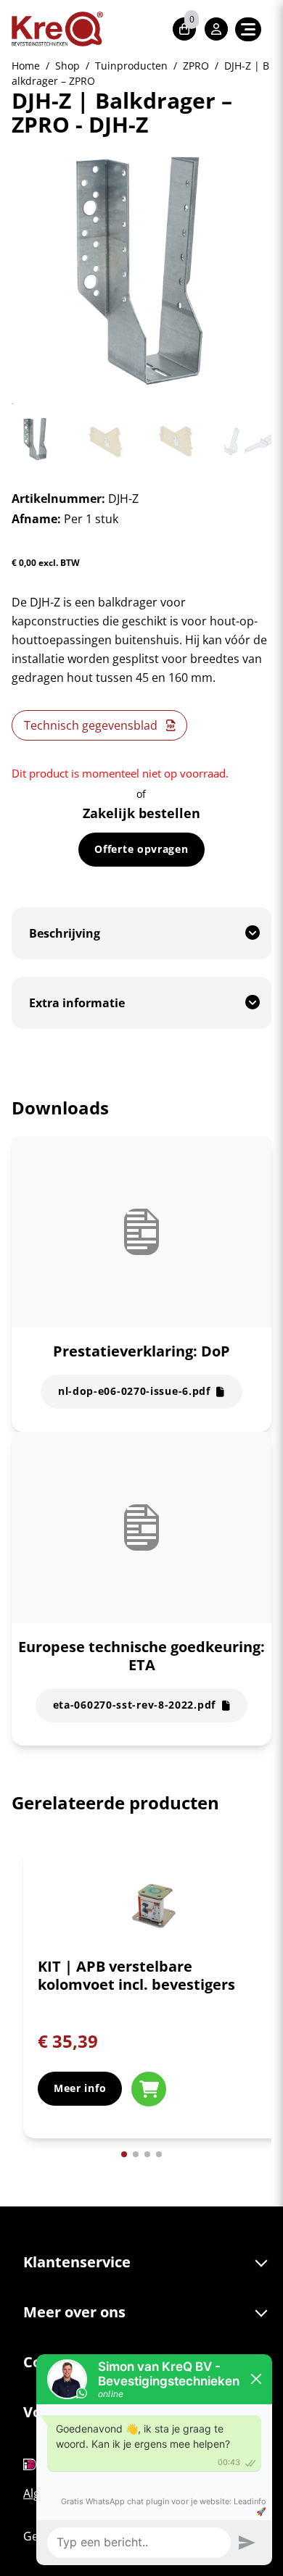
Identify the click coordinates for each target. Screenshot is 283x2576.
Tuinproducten (131, 66)
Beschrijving (65, 933)
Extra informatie (77, 1003)
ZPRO (196, 66)
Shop (67, 66)
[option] (153, 2005)
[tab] (141, 933)
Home (26, 66)
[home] (57, 29)
